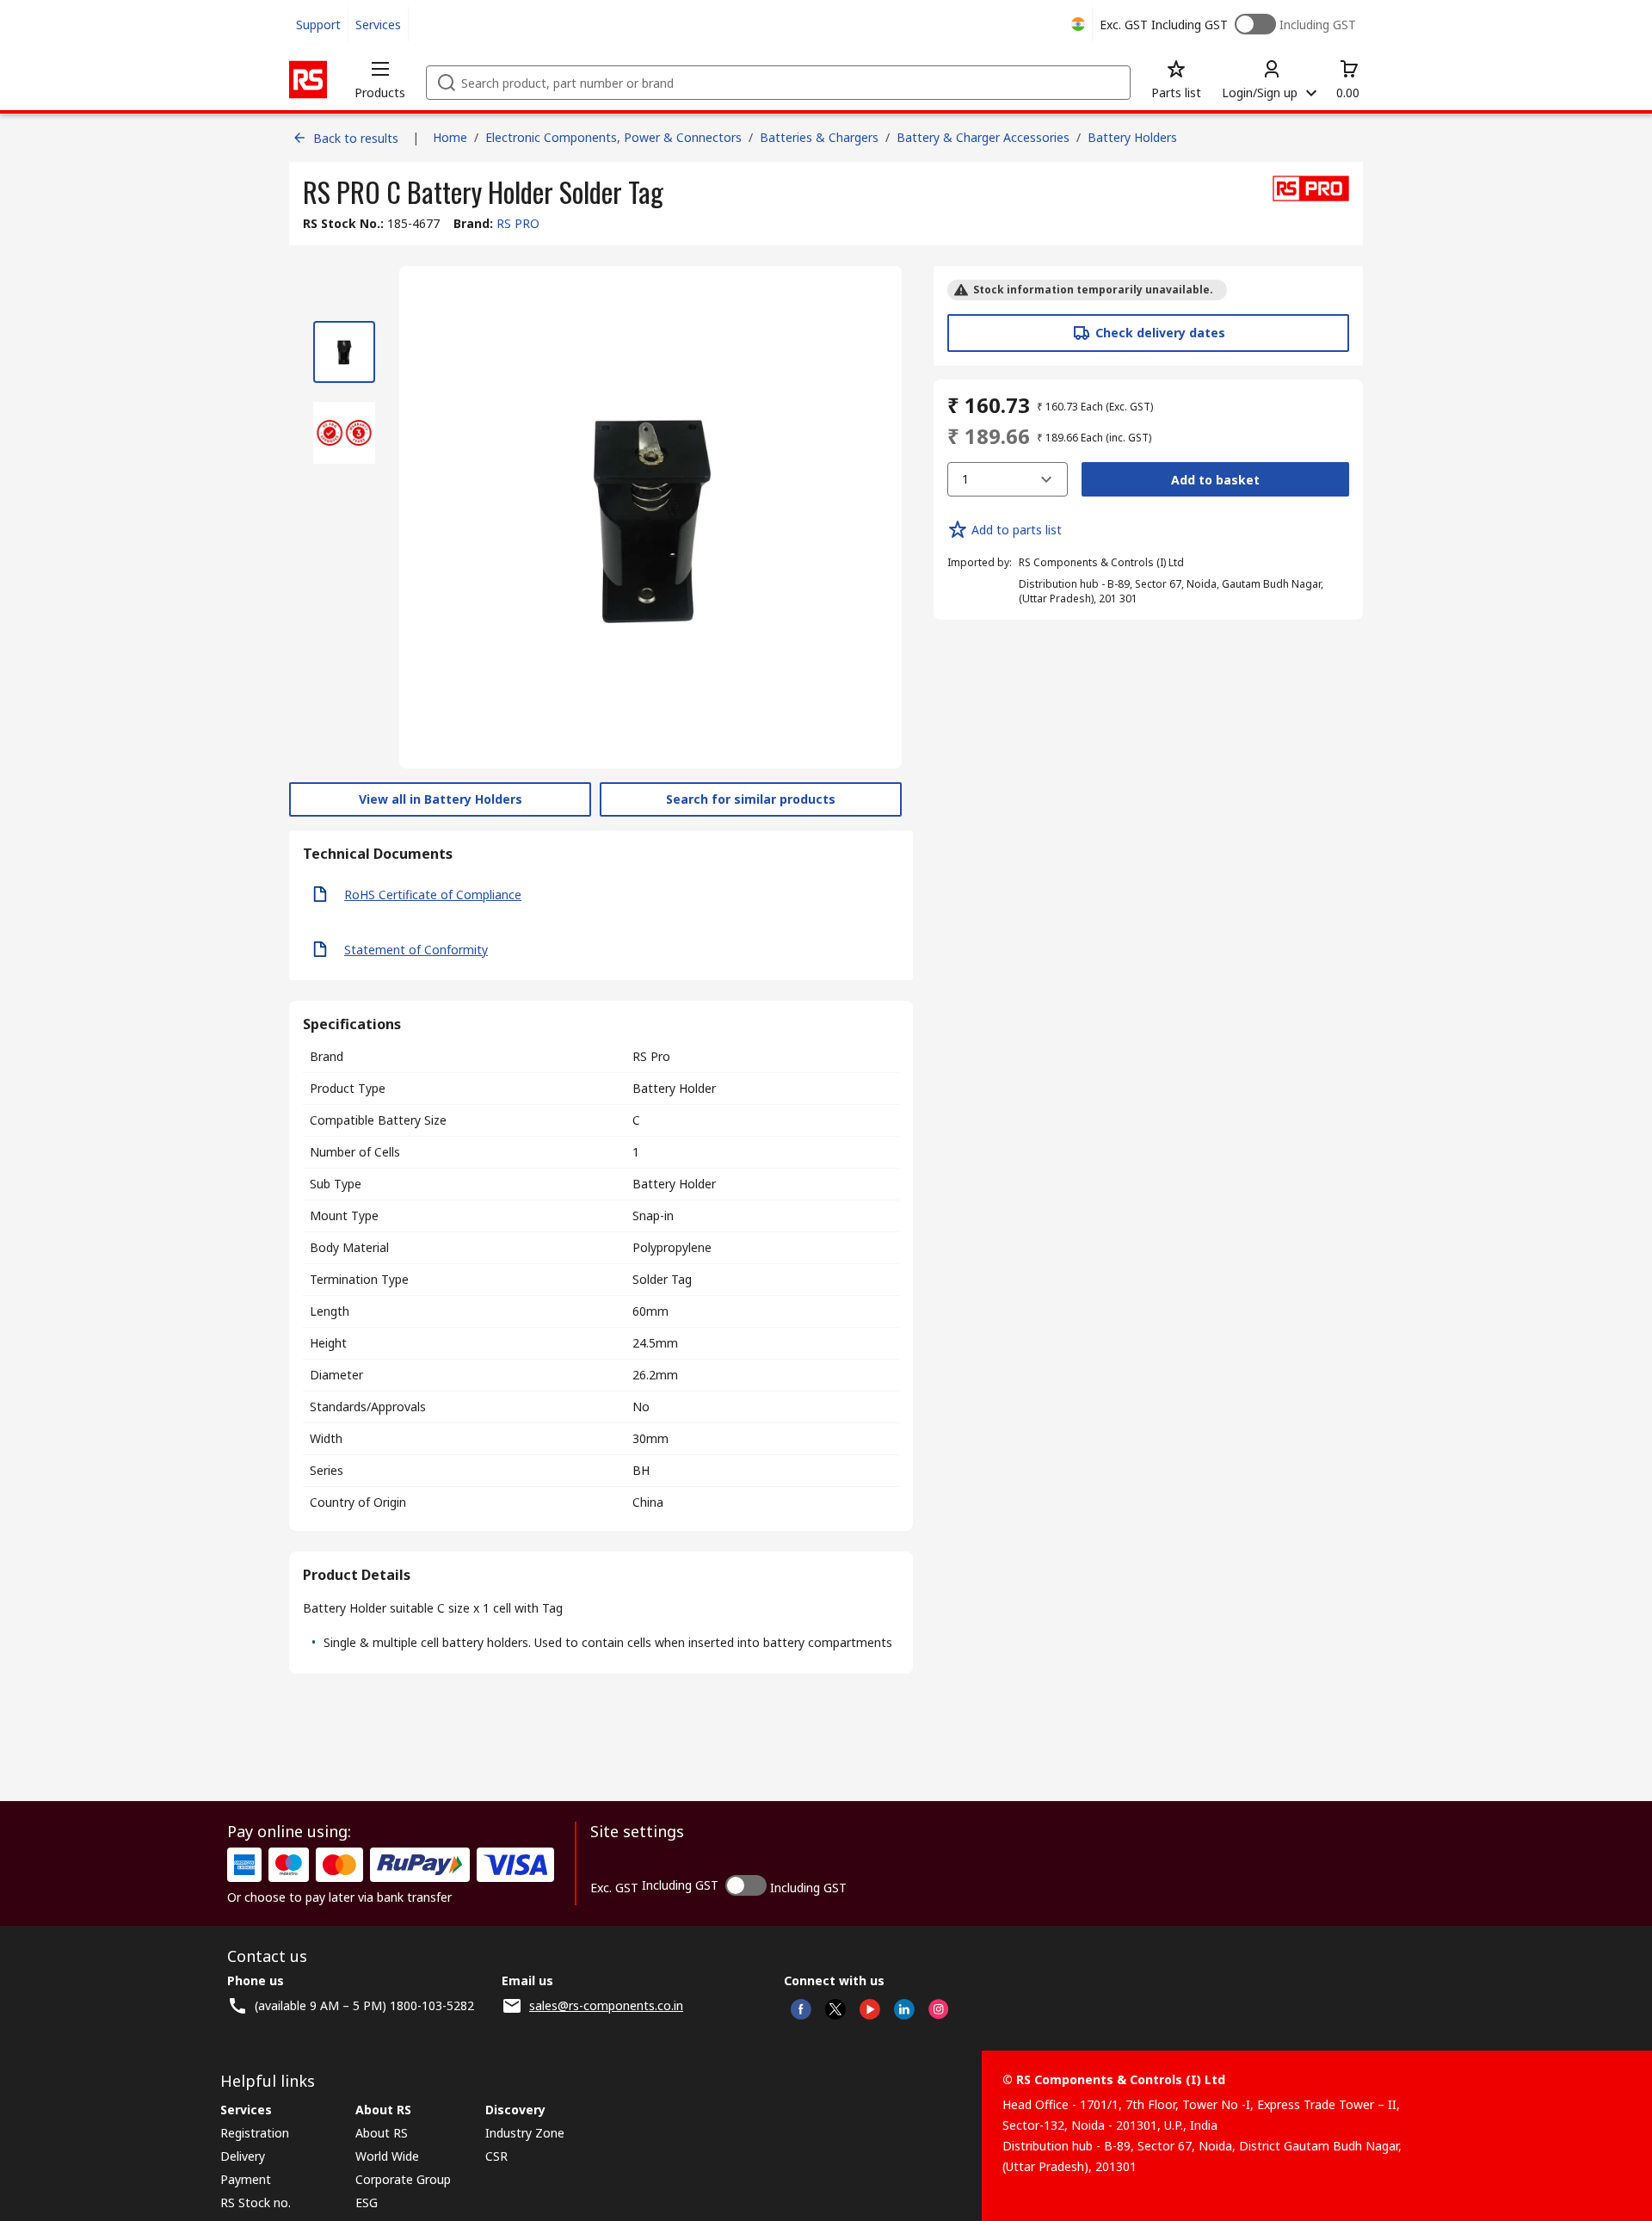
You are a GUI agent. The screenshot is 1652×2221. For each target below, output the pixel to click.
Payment (246, 2179)
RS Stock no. (256, 2202)
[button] (380, 79)
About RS (382, 2133)
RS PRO (518, 223)
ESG (367, 2202)
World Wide (387, 2156)
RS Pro (651, 1056)
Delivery (243, 2156)
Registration (255, 2133)
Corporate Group (403, 2179)
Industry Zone (525, 2133)
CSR (496, 2156)
